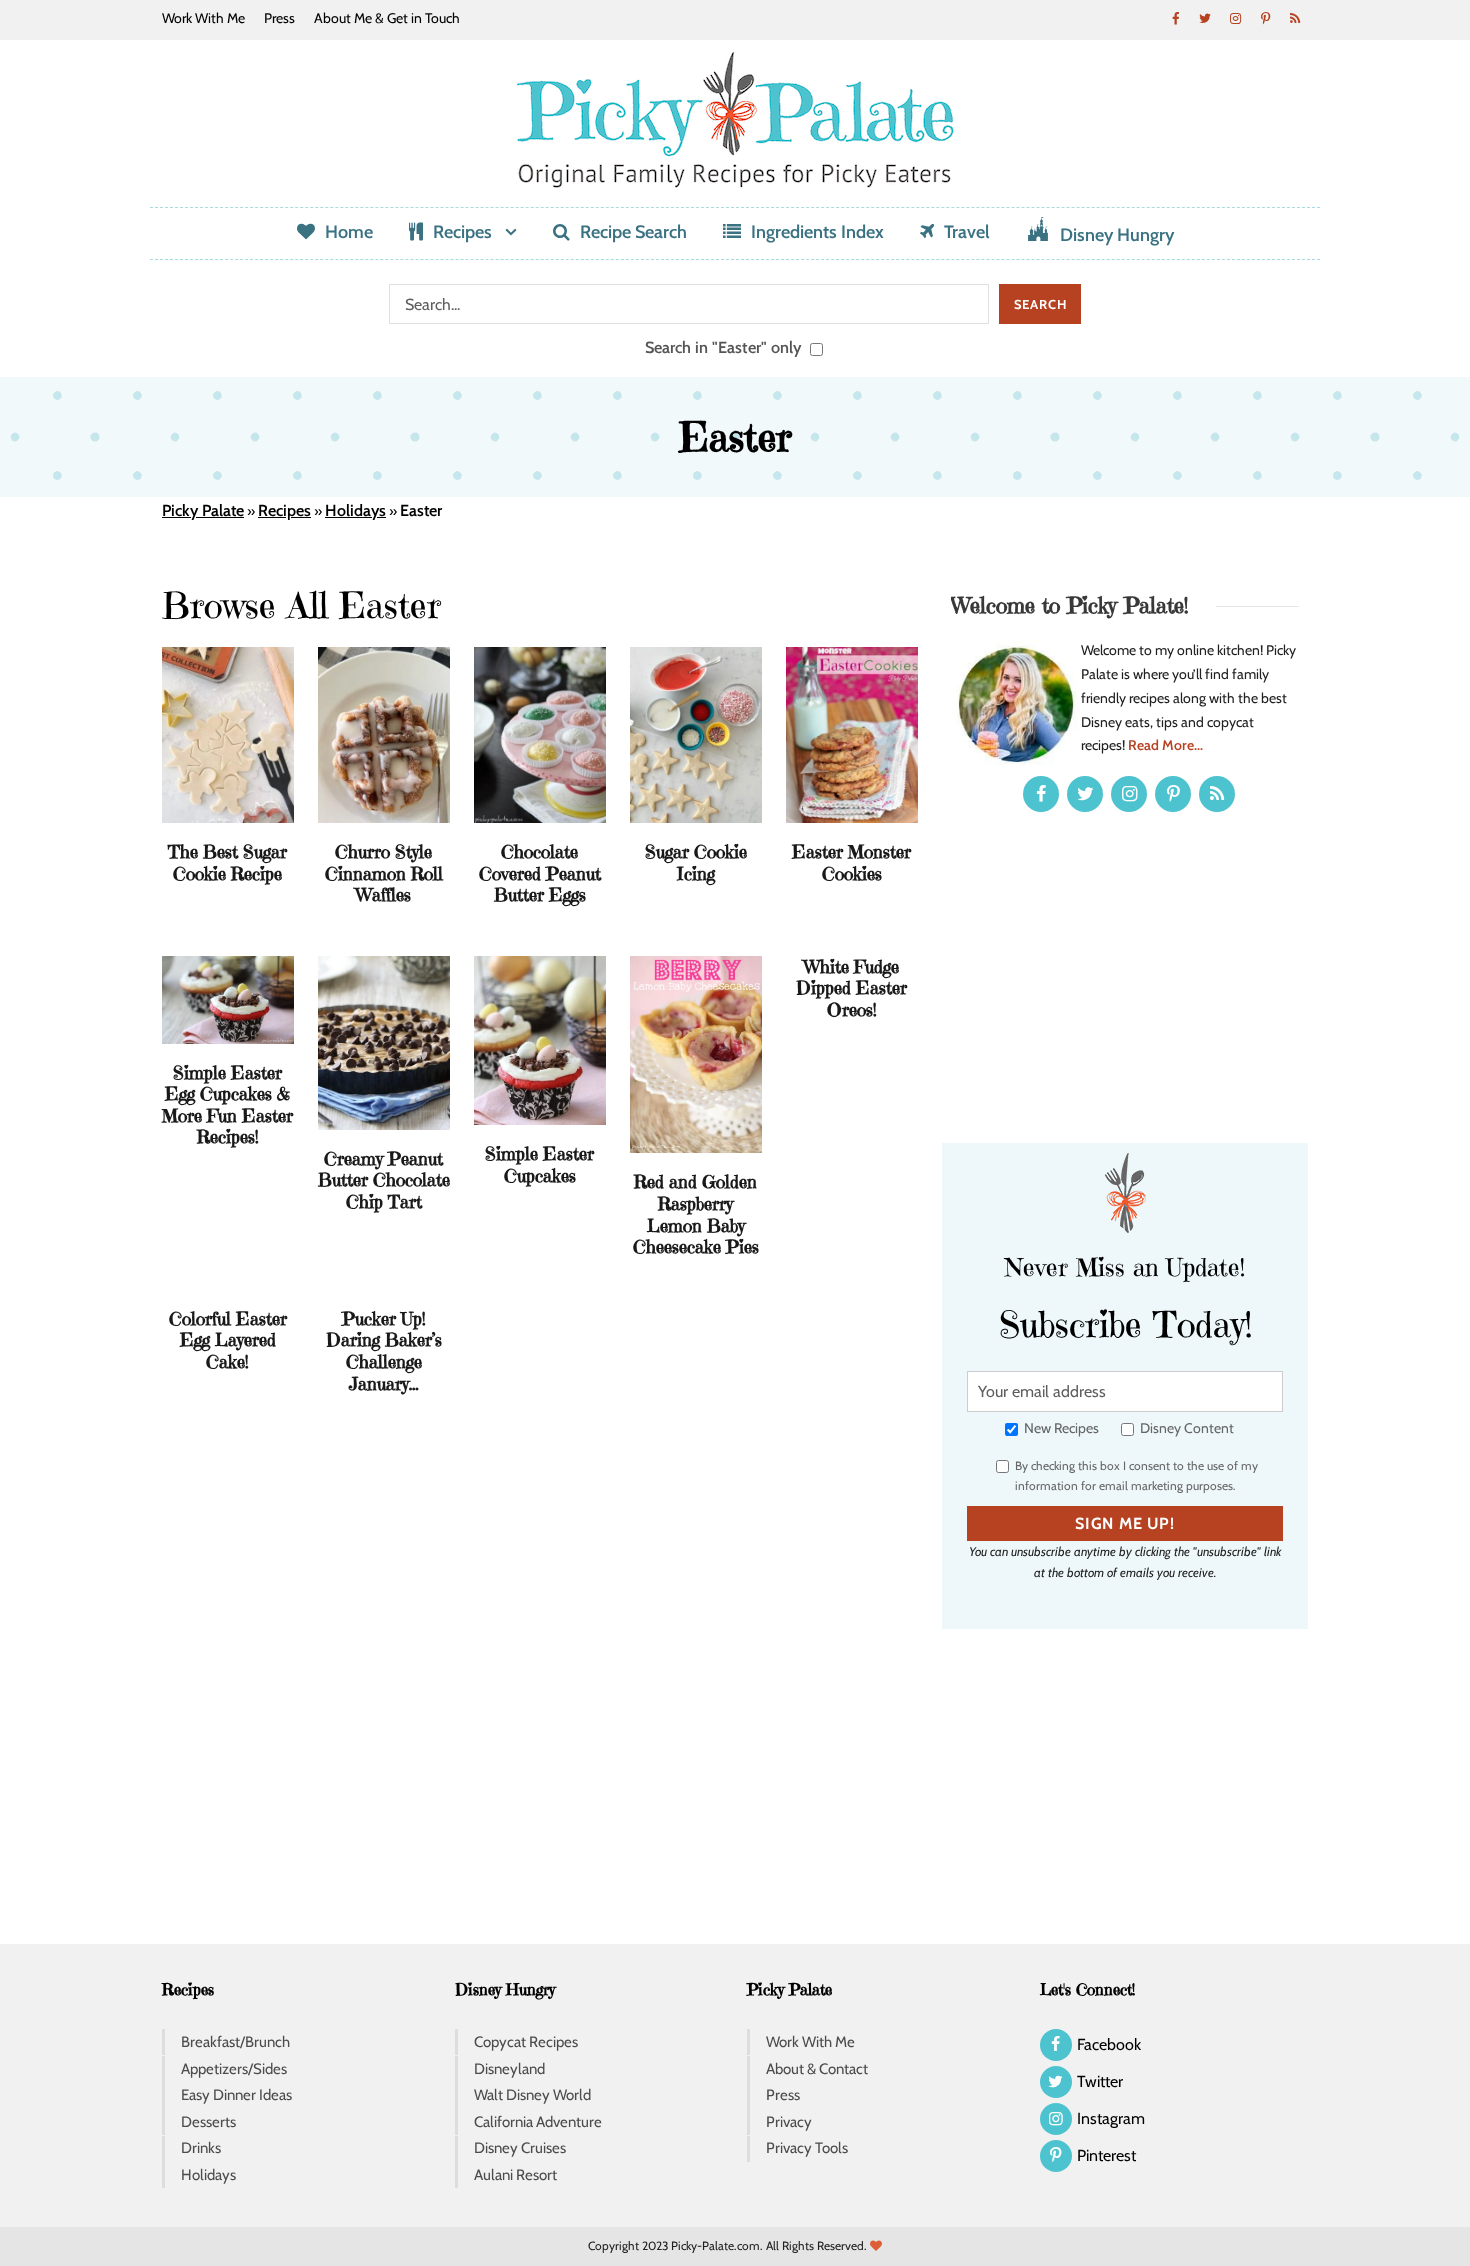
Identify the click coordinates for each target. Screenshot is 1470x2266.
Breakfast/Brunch (235, 2042)
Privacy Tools (807, 2148)
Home (349, 232)
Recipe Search (633, 232)
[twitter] (1205, 18)
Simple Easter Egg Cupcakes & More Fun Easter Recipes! (227, 1105)
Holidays (355, 510)
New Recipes (1060, 1428)
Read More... (1165, 745)
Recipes (462, 232)
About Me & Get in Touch (387, 18)
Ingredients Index (817, 232)
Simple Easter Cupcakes (539, 1164)
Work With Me (203, 18)
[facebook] (1175, 18)
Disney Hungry (1117, 235)
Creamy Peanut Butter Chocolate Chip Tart (384, 1180)
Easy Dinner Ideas (236, 2095)
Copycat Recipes (526, 2042)
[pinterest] (1265, 18)
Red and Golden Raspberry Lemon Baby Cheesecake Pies (696, 1214)
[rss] (1295, 18)
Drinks (201, 2148)
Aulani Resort (515, 2175)
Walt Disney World (532, 2095)
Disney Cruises (520, 2148)
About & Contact (817, 2069)
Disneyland (509, 2069)
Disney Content (1185, 1428)
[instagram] (1235, 18)
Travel (967, 232)
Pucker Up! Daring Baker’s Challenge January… (384, 1351)
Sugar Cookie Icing (696, 862)
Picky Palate (203, 510)
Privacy (789, 2122)
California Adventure (538, 2122)
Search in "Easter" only (725, 347)
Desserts (208, 2122)
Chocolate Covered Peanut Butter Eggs (540, 873)
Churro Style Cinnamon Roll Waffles (384, 873)
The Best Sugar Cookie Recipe (227, 862)
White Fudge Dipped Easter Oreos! (851, 988)
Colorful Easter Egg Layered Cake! (228, 1340)
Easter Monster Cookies (851, 862)
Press (279, 18)
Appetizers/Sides (234, 2069)
